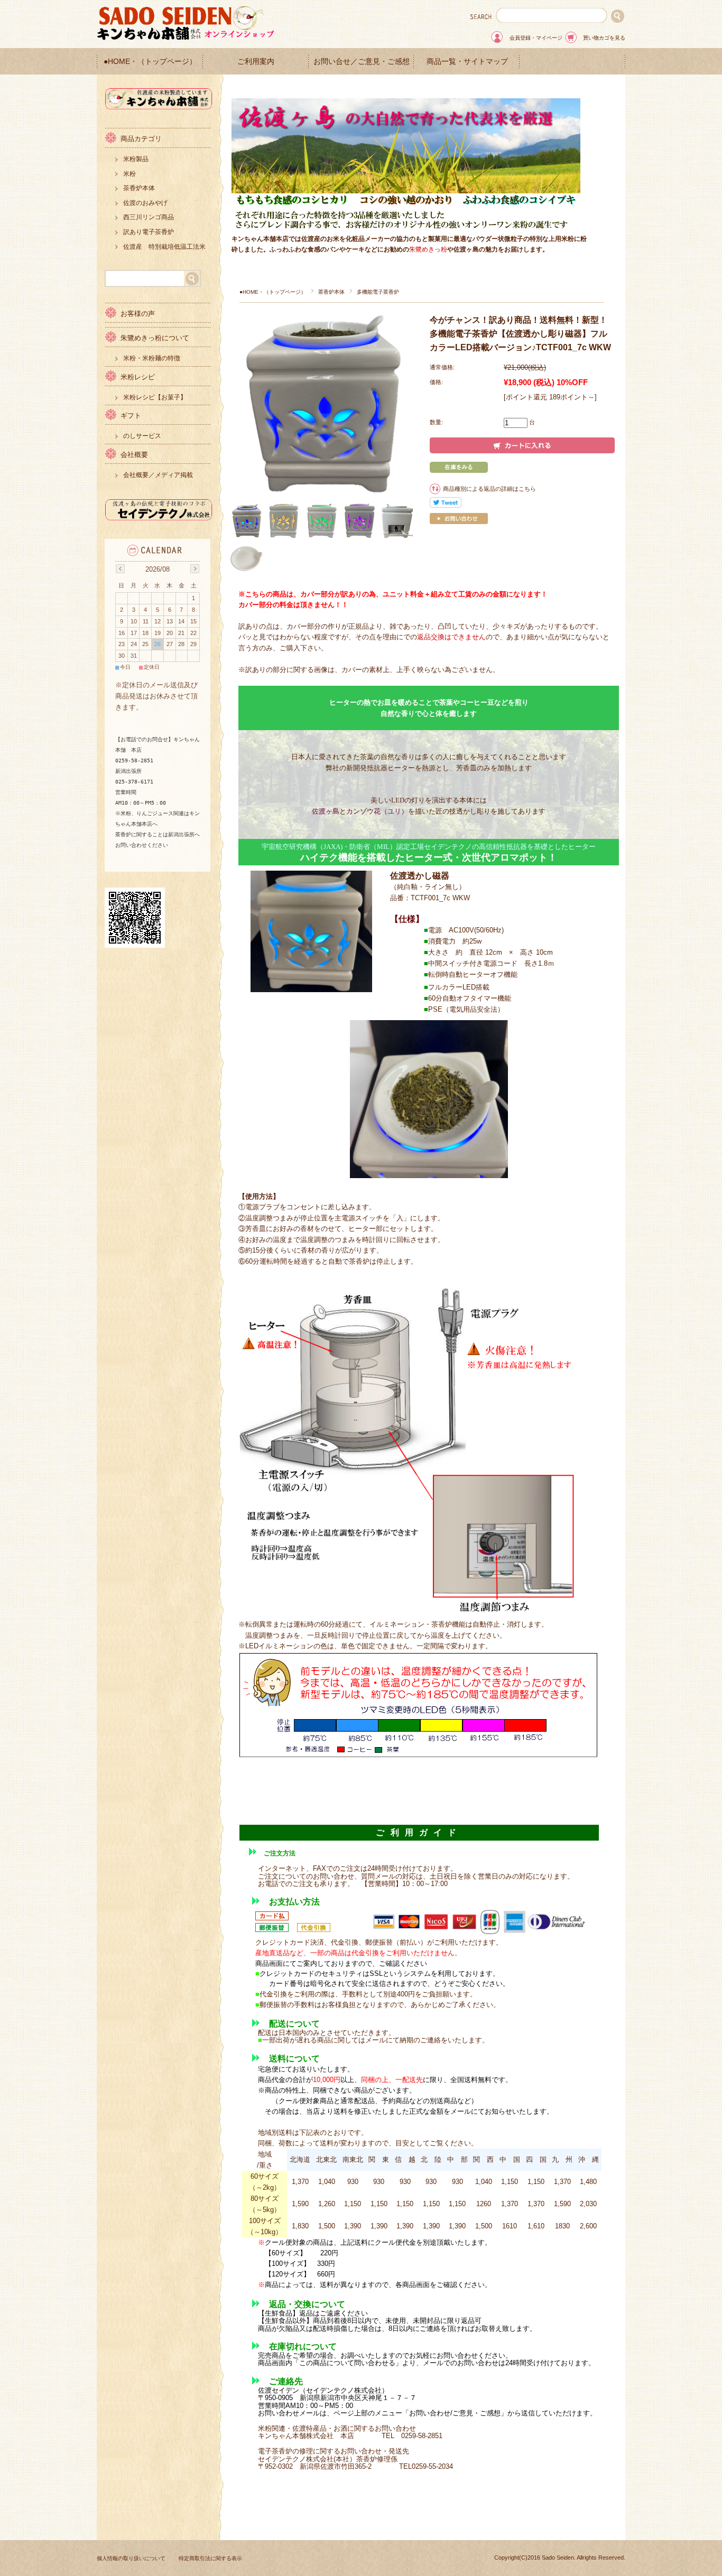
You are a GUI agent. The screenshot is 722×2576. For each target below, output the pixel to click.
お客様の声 (138, 314)
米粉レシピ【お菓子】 (155, 397)
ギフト (131, 416)
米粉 (129, 174)
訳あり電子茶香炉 (149, 232)
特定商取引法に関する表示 (210, 2558)
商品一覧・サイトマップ (467, 62)
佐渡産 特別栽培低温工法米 (164, 247)
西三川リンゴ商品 (149, 217)
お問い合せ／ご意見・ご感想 (362, 62)
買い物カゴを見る (604, 38)
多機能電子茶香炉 (378, 292)
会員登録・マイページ (536, 38)
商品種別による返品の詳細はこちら (489, 489)
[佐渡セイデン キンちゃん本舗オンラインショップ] (187, 38)
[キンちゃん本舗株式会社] (159, 106)
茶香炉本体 (331, 292)
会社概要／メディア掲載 (158, 475)
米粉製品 (136, 159)
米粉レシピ (138, 377)
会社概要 (134, 455)
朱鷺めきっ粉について (155, 338)
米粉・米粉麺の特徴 (152, 358)
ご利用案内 (256, 62)
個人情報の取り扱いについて (131, 2558)
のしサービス (142, 436)
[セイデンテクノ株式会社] (159, 517)
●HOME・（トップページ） (150, 62)
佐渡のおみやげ (145, 203)
